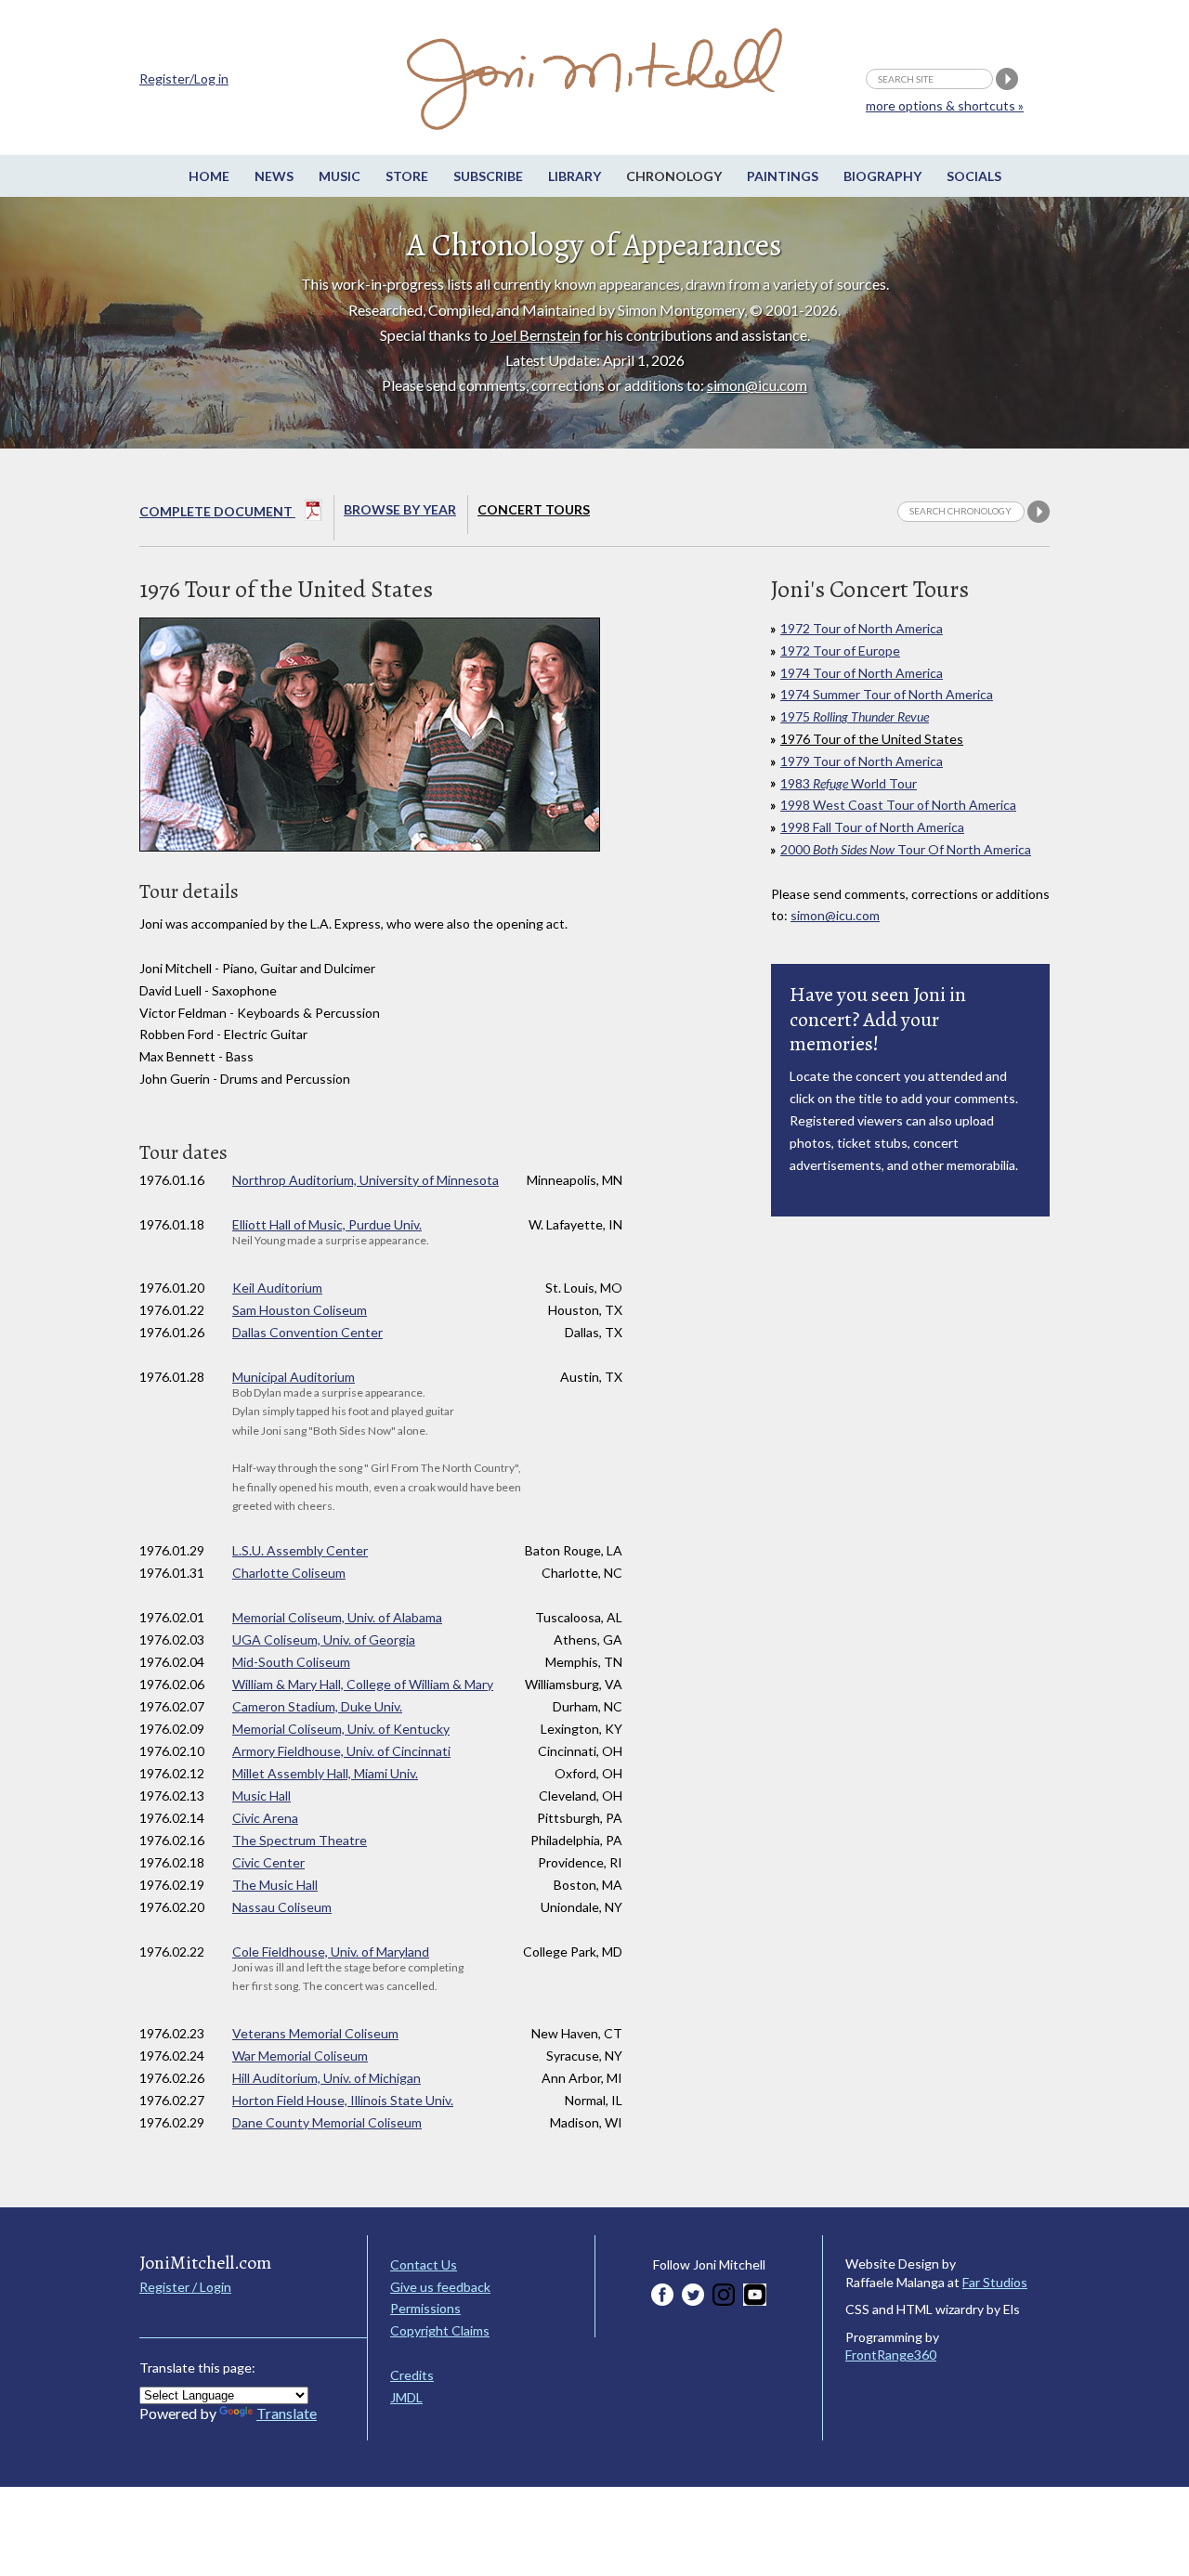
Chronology (674, 176)
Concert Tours (534, 509)
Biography (882, 176)
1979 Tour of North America (862, 761)
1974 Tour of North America (862, 673)
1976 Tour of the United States (872, 739)
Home (209, 176)
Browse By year (400, 509)
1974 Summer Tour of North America (887, 694)
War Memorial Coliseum (300, 2056)
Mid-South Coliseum (291, 1662)
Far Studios (995, 2282)
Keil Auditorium (277, 1288)
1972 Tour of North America (862, 628)
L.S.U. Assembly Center (300, 1550)
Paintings (783, 176)
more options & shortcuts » (945, 105)
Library (575, 176)
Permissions (425, 2308)
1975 (855, 716)
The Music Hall (275, 1885)
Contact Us (424, 2264)
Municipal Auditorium (294, 1377)
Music (340, 176)
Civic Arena (265, 1818)
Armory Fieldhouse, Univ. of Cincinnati (341, 1751)
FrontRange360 (891, 2355)
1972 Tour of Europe (840, 651)
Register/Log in (184, 78)
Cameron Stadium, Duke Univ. (317, 1706)
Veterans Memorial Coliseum (315, 2033)
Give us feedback (440, 2287)
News (274, 176)
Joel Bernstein (536, 335)
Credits (412, 2375)
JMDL (406, 2397)
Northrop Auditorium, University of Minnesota (366, 1180)
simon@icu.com (757, 385)
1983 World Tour (849, 783)
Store (407, 176)
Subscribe (488, 176)
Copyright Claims (440, 2330)
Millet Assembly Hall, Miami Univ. (325, 1773)
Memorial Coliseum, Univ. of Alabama (337, 1617)
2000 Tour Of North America (906, 849)
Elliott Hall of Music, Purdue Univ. (327, 1224)
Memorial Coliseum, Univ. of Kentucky (341, 1729)
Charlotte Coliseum (289, 1573)
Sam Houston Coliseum (300, 1310)
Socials (974, 176)
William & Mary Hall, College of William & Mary (363, 1684)
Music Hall (261, 1795)
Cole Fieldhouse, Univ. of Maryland (331, 1952)
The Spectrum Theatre (300, 1840)
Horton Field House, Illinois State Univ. (343, 2100)
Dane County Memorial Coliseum (327, 2122)
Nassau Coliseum (282, 1907)
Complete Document (217, 511)
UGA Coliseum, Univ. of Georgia (324, 1639)
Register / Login (185, 2287)
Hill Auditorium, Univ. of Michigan (327, 2078)
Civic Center (268, 1862)
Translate (287, 2413)
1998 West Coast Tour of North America (898, 805)
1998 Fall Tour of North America (872, 827)
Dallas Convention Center (307, 1332)
